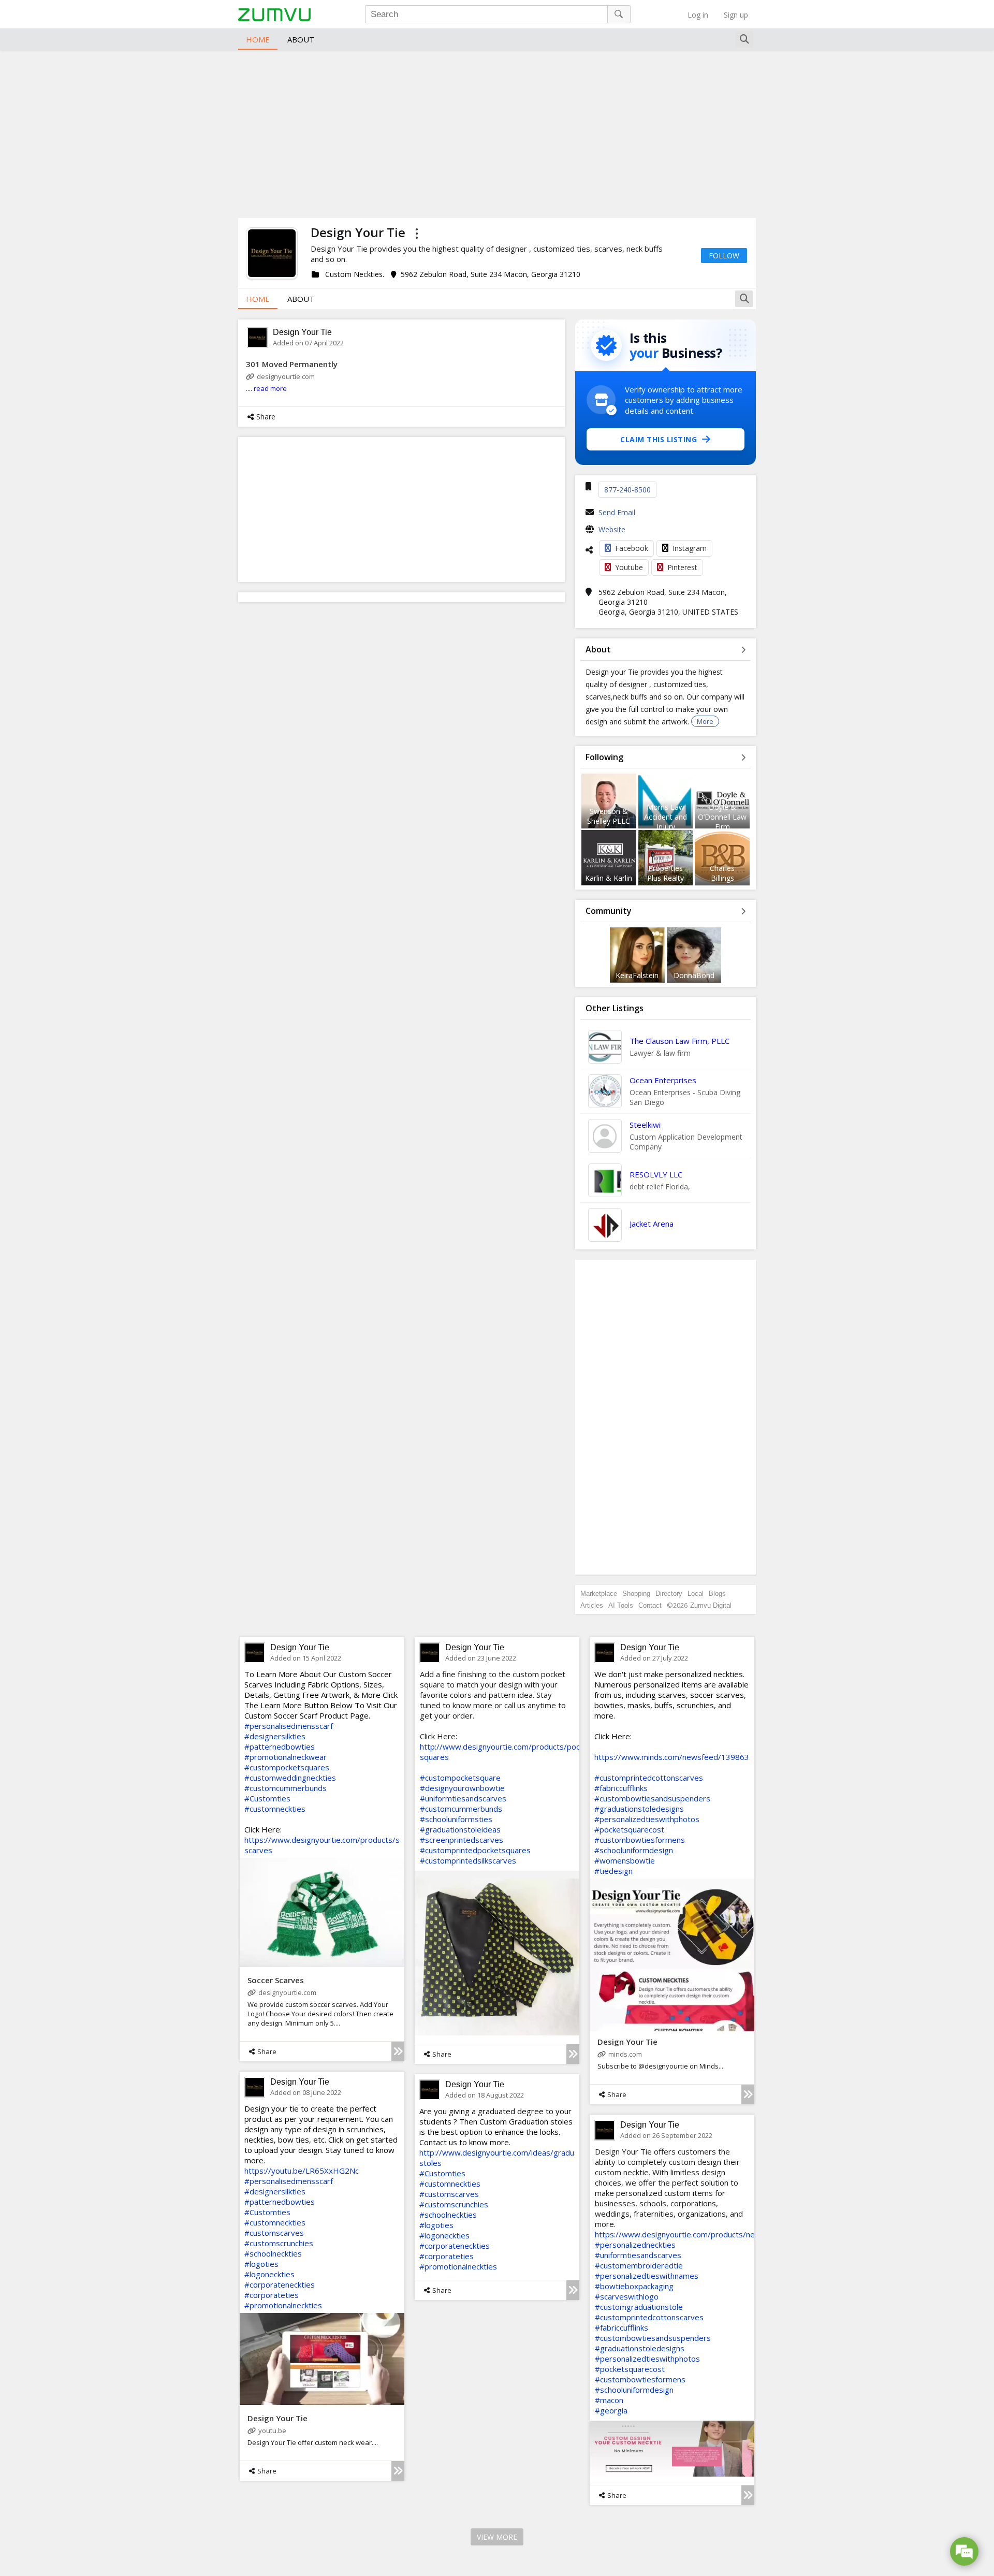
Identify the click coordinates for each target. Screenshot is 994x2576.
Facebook (632, 548)
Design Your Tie (302, 332)
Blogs (717, 1593)
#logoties (261, 2264)
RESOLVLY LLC (656, 1174)
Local (696, 1593)
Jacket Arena (652, 1224)
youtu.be (272, 2431)
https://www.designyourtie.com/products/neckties (685, 2234)
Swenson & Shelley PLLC (609, 816)
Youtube (629, 567)
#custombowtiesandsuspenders (652, 1798)
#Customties (267, 1798)
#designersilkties (275, 1736)
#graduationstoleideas (460, 1829)
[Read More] (398, 2051)
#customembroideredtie (639, 2265)
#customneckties (275, 1809)
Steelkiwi (645, 1125)
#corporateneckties (280, 2284)
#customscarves (274, 2233)
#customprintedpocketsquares (475, 1850)
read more (270, 388)
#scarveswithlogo (627, 2296)
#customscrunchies (279, 2243)
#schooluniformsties (456, 1819)
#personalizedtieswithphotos (647, 1819)
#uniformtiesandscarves (463, 1798)
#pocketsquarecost (629, 1829)
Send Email (617, 512)
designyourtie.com (286, 376)
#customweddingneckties (290, 1778)
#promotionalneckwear (286, 1757)
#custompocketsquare (460, 1778)
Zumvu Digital (711, 1605)
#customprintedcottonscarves (649, 1778)
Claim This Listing (659, 439)
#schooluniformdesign (634, 1850)
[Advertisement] (497, 133)
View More (497, 2537)
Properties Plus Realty (666, 873)
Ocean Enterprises (663, 1080)
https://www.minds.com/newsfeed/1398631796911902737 (702, 1757)
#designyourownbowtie (462, 1788)
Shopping (636, 1593)
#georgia (611, 2410)
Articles (592, 1605)
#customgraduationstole (639, 2307)
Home (258, 39)
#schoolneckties (273, 2253)
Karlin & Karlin (609, 878)
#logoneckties (269, 2274)
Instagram (690, 548)
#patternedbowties (280, 1747)
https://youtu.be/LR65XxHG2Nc (302, 2171)
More (705, 721)
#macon (609, 2400)
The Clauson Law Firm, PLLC (679, 1041)
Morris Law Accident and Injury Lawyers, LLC (666, 822)
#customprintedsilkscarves (468, 1860)
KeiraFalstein (637, 975)
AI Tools (621, 1605)
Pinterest (682, 567)
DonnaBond (694, 975)
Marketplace (599, 1593)
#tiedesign (613, 1871)
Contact (650, 1605)
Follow (724, 256)
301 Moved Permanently (292, 364)
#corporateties (272, 2295)
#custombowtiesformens (640, 1840)
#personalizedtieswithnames (647, 2276)
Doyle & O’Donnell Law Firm (722, 817)
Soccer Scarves (276, 1980)
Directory (669, 1593)
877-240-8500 (627, 490)
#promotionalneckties (283, 2305)
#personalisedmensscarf (289, 1726)
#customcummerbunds (286, 1788)
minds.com (625, 2054)
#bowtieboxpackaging (634, 2286)
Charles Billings (722, 873)
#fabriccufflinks (621, 1788)
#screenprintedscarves (462, 1840)
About (301, 39)
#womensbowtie (625, 1860)
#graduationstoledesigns (639, 1809)
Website (612, 529)
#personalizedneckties (635, 2245)
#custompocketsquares (287, 1767)
